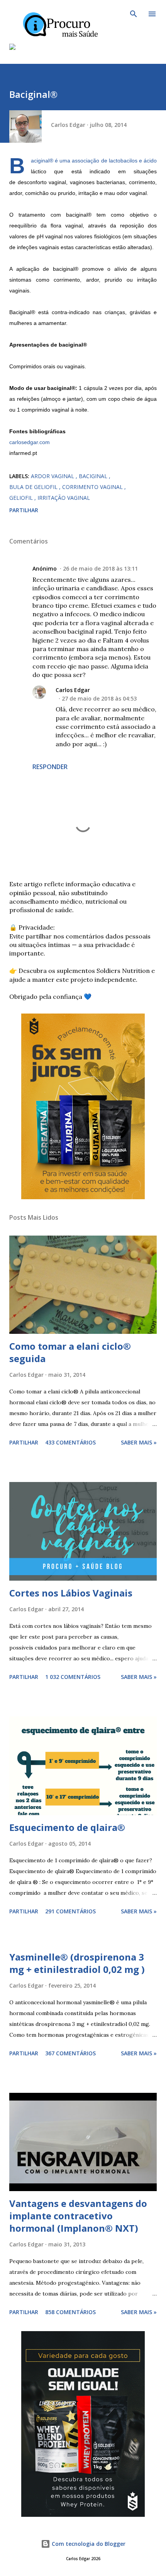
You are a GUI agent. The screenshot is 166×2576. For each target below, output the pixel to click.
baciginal (94, 476)
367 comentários (70, 2053)
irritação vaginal (64, 498)
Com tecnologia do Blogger (88, 2544)
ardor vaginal (53, 476)
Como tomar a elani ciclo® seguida (70, 1352)
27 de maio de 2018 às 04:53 (99, 698)
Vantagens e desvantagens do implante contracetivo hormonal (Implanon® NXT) (78, 2216)
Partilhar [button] (24, 510)
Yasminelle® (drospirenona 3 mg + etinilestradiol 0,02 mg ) (77, 1963)
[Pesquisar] (134, 14)
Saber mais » (139, 1442)
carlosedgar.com (30, 442)
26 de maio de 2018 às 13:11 (100, 568)
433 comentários (70, 1442)
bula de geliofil (34, 487)
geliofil (22, 498)
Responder (50, 767)
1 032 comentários (73, 1677)
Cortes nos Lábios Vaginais (71, 1593)
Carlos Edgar (73, 690)
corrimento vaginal (93, 487)
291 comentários (70, 1911)
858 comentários (70, 2312)
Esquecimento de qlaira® (67, 1827)
